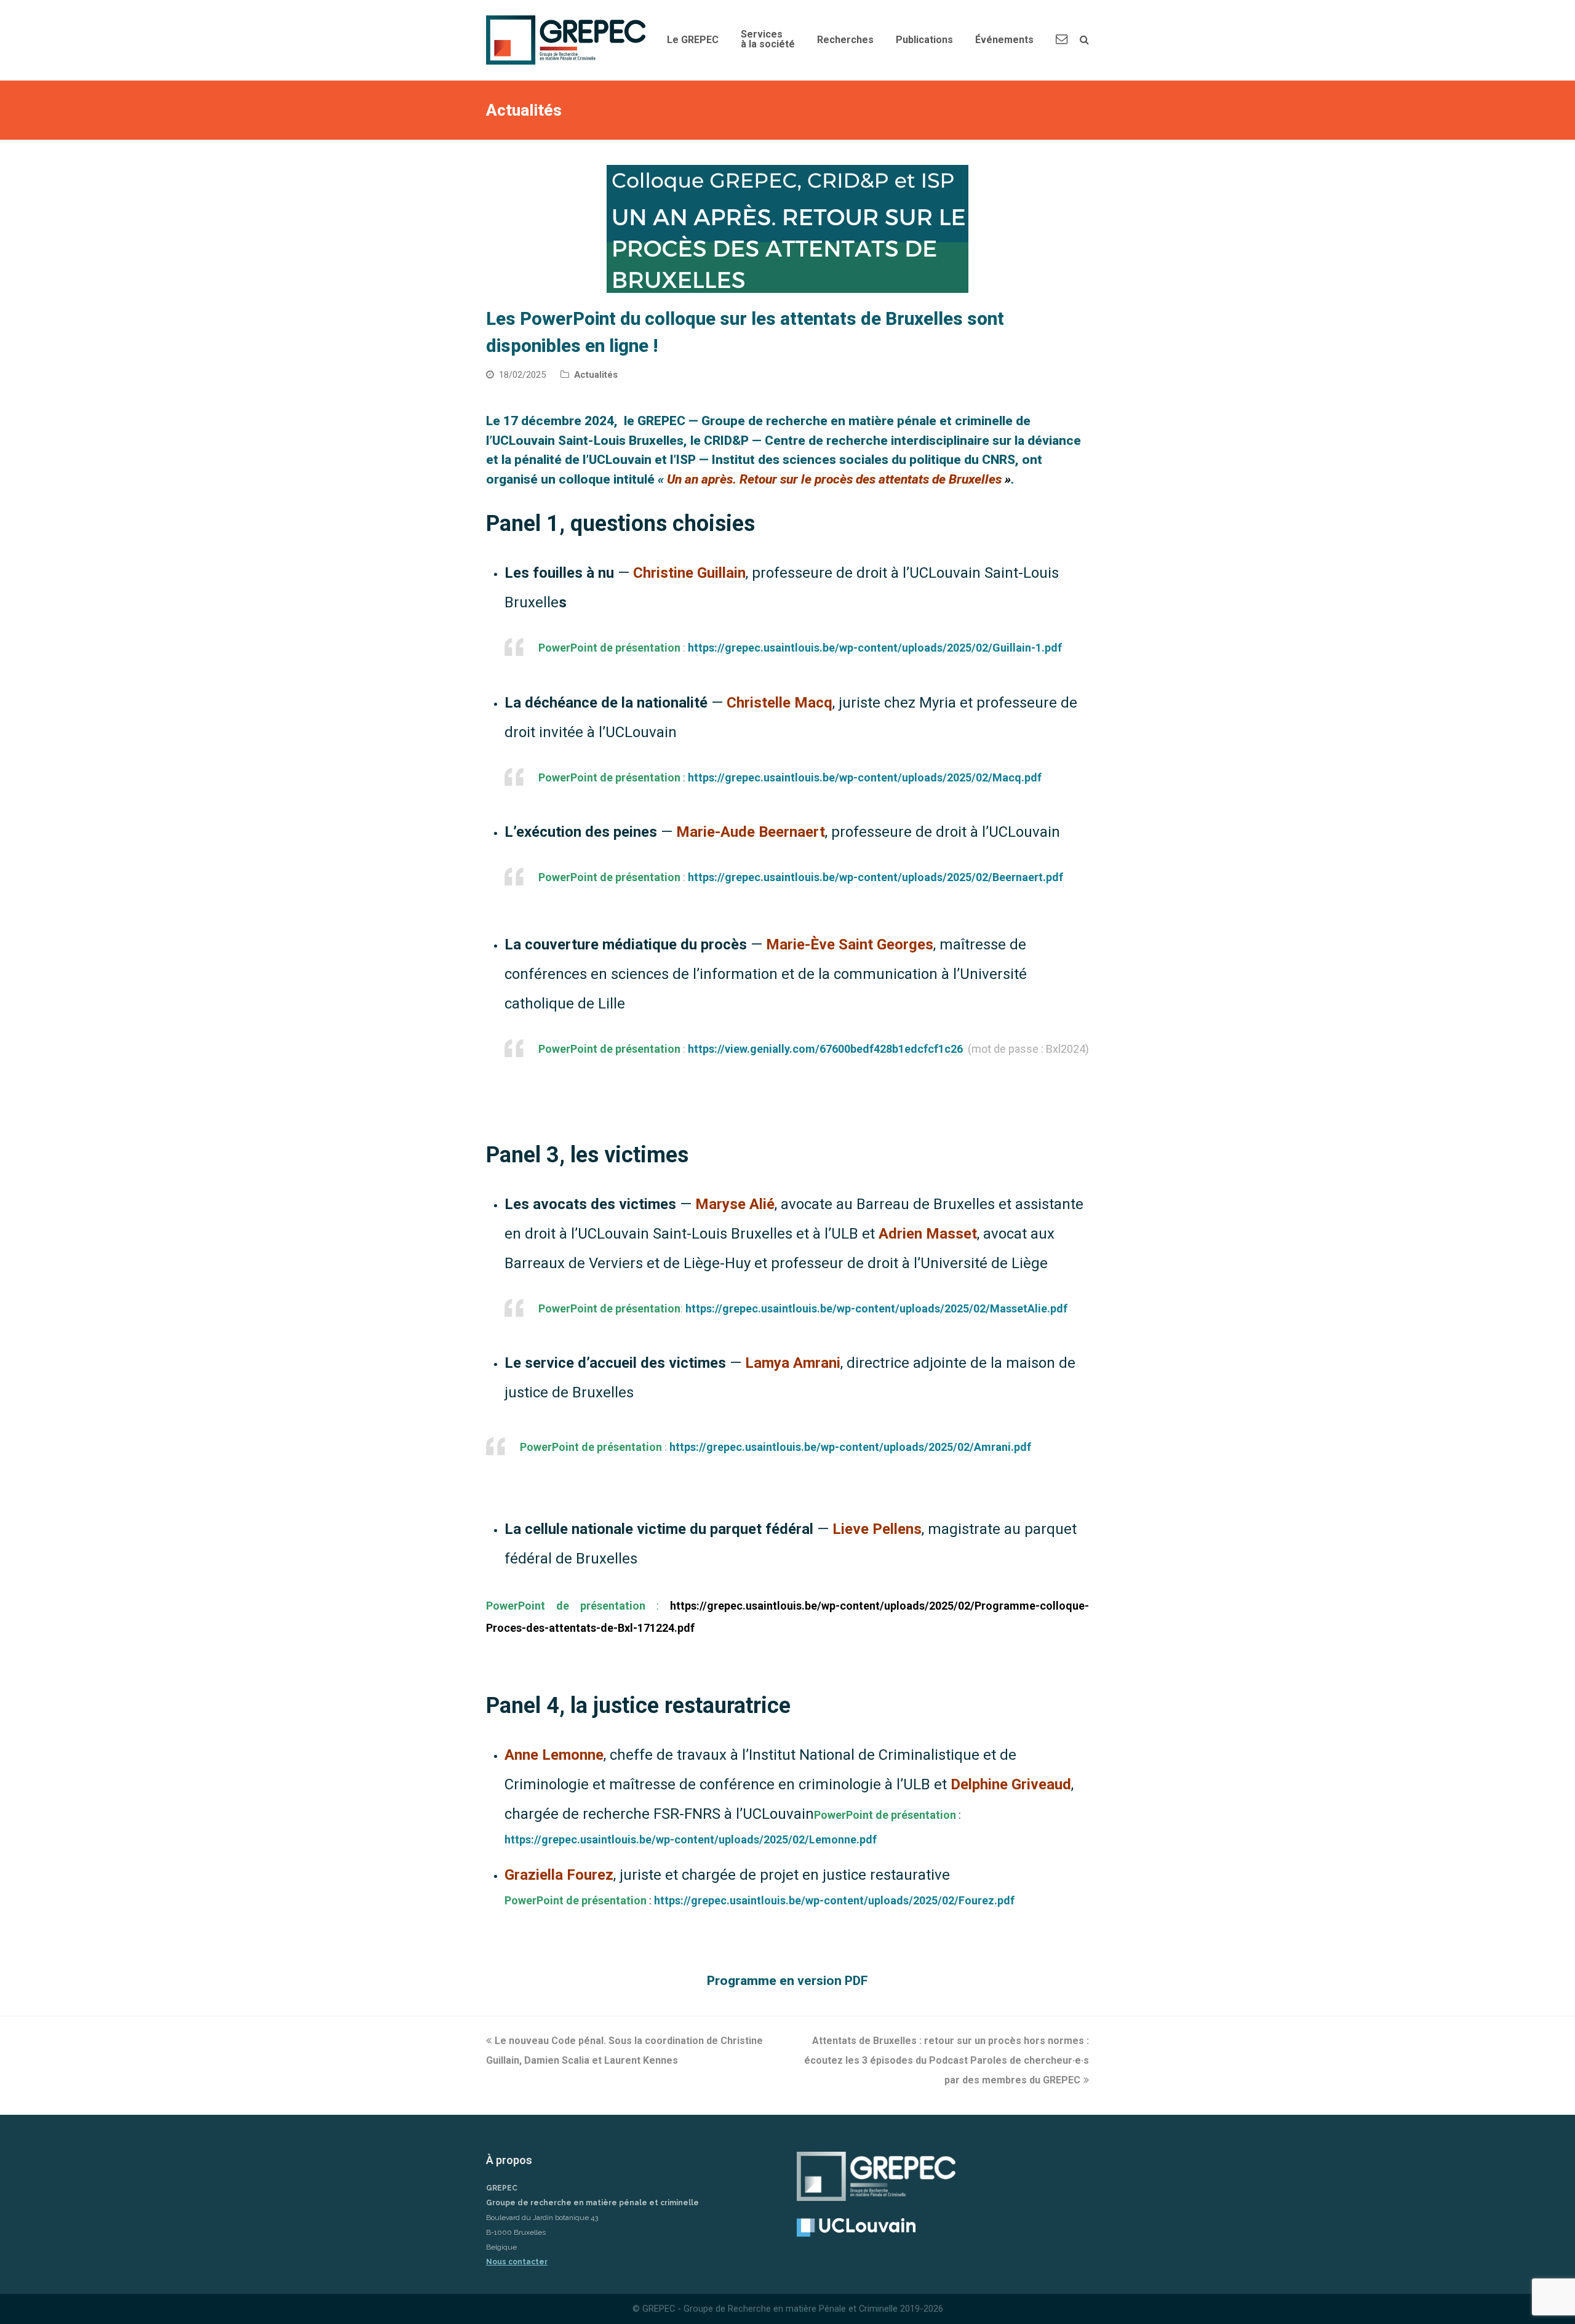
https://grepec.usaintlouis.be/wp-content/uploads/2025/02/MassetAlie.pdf (876, 1308)
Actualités (596, 375)
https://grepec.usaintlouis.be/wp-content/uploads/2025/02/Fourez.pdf (834, 1900)
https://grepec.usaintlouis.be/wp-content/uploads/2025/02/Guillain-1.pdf (875, 648)
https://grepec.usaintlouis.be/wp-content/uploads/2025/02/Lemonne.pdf (691, 1839)
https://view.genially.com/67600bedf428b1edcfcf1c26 (825, 1049)
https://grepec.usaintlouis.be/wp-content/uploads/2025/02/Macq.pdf (865, 777)
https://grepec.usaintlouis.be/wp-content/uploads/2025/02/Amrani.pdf (850, 1447)
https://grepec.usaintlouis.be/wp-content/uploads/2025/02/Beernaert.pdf (875, 877)
